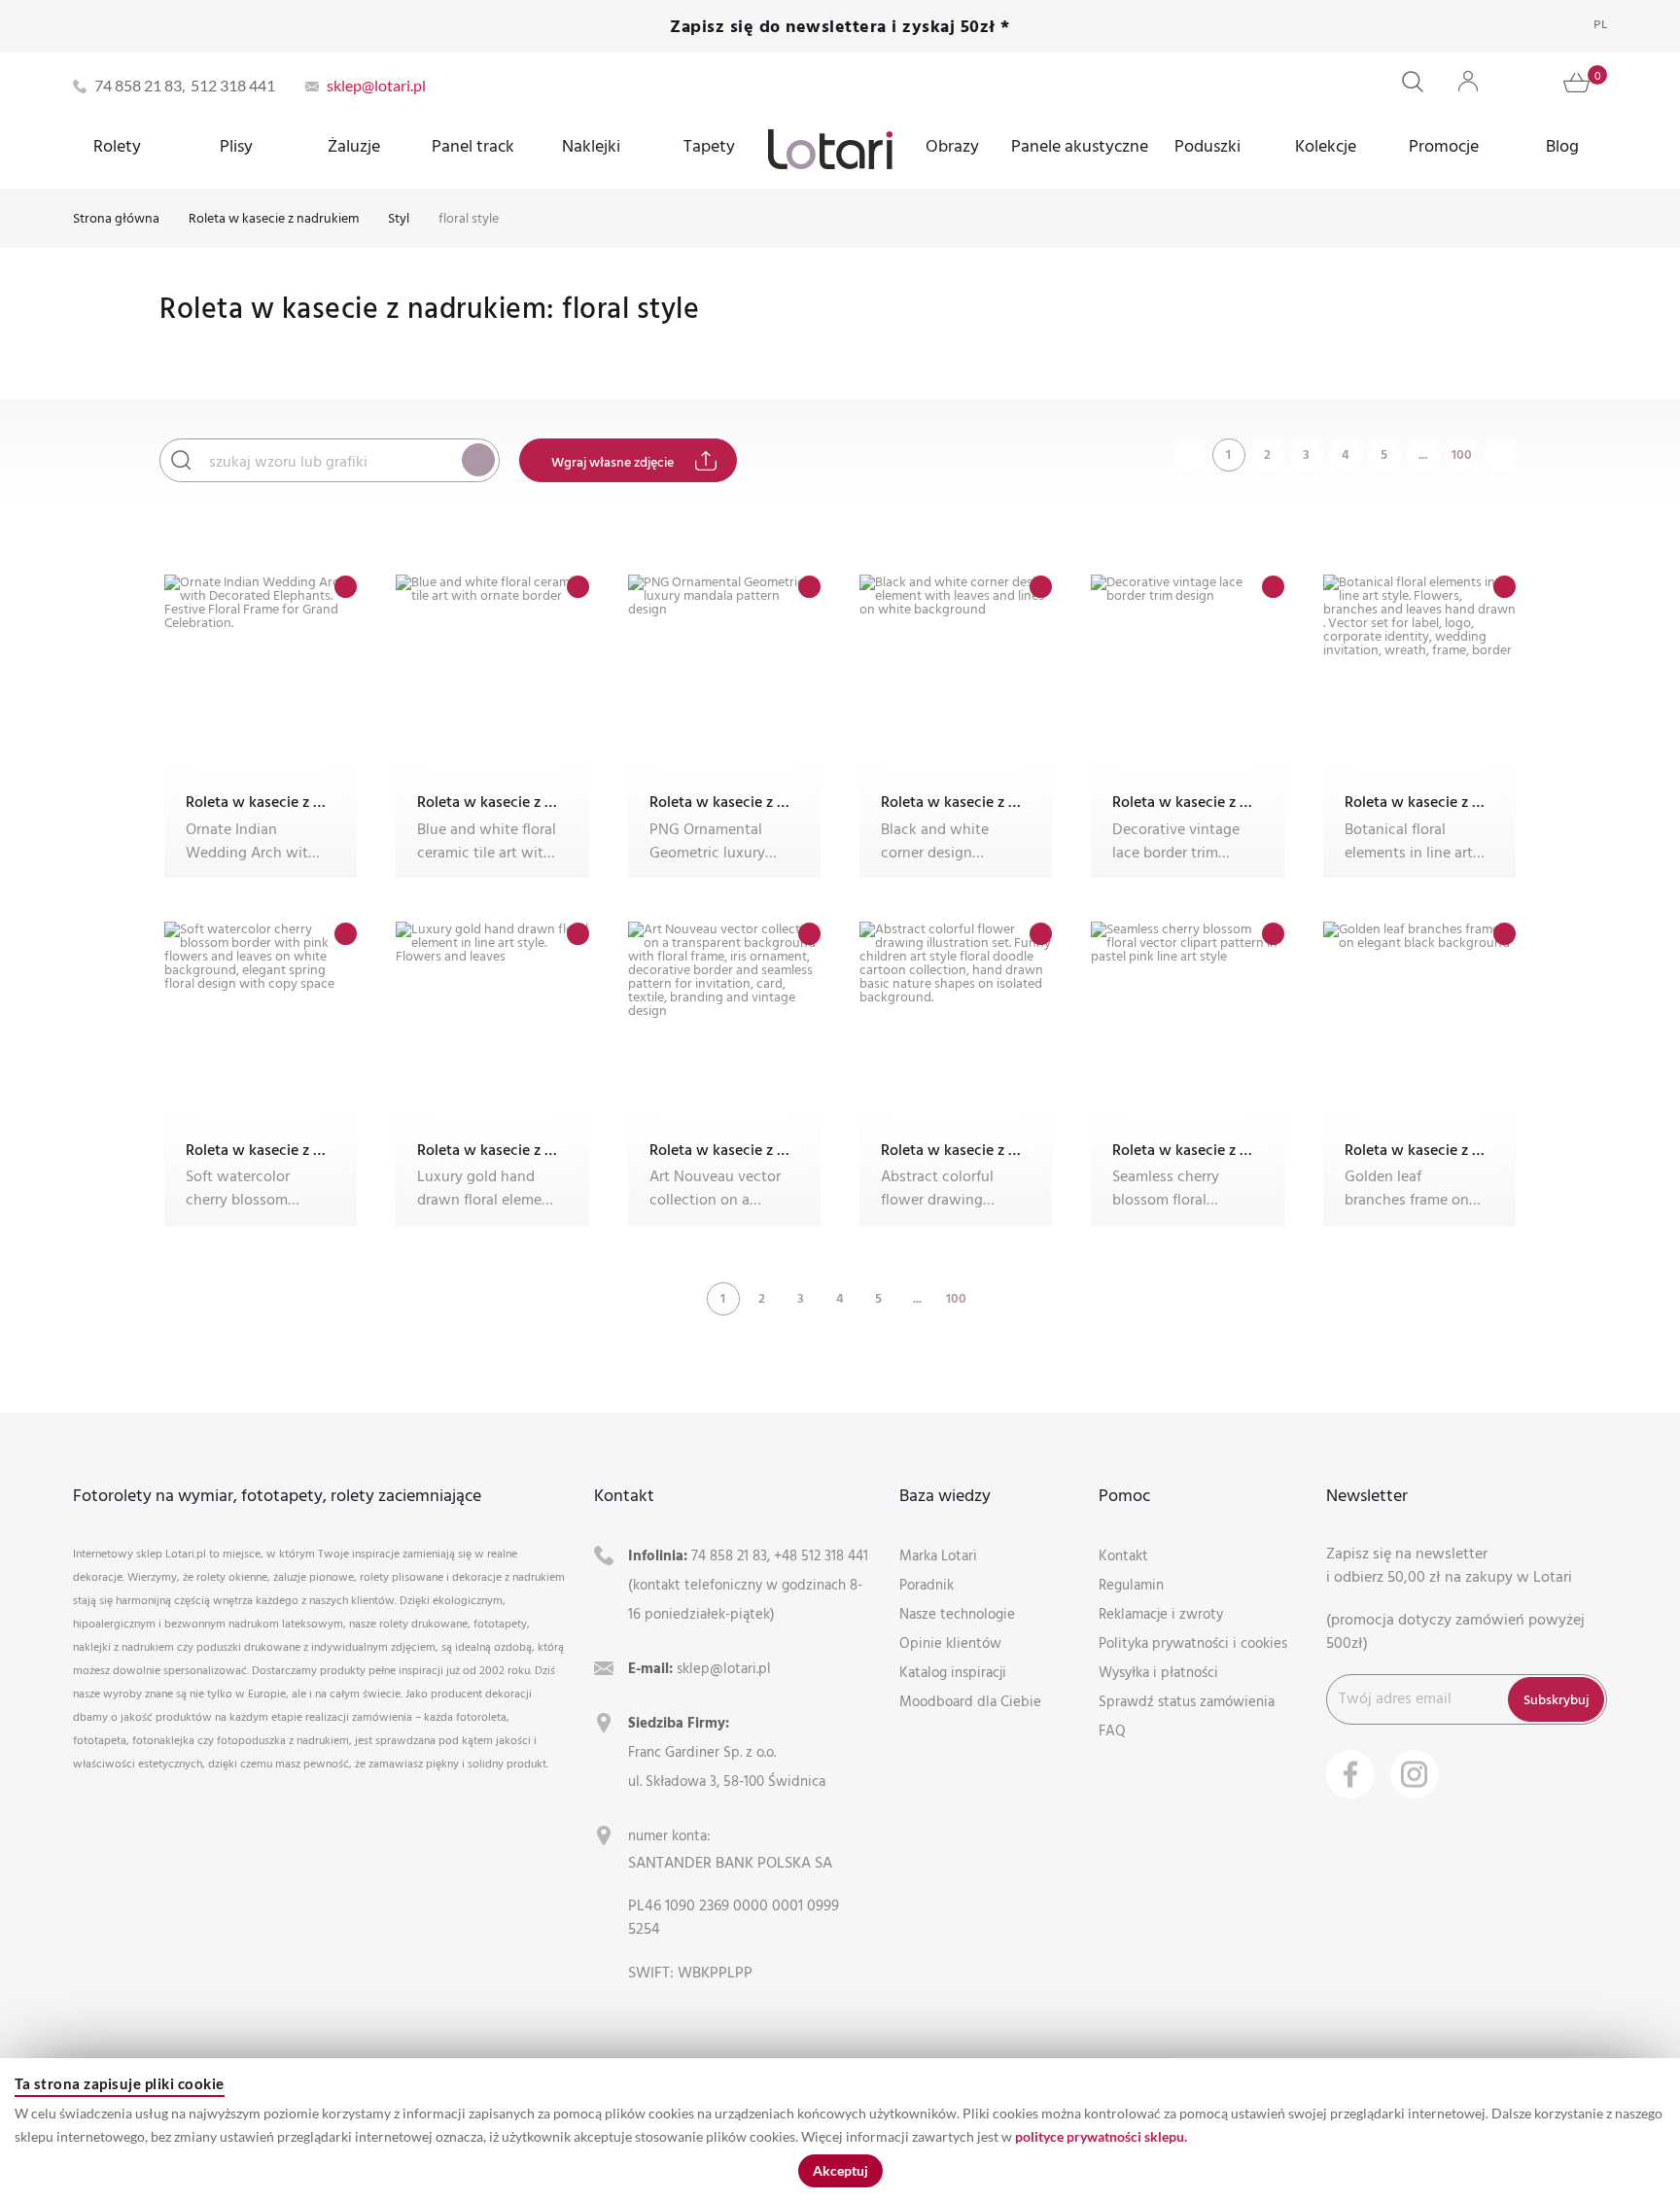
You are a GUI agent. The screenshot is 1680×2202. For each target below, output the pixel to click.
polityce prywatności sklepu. (1101, 2136)
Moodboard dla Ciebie (970, 1701)
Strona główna (116, 217)
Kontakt (1123, 1555)
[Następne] (1501, 454)
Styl (399, 217)
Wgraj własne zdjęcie (612, 461)
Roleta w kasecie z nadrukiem (274, 217)
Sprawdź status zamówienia (1187, 1701)
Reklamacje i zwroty (1161, 1613)
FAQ (1112, 1730)
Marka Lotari (938, 1555)
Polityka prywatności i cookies (1193, 1643)
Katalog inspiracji (953, 1672)
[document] (840, 2130)
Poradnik (927, 1584)
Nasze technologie (957, 1613)
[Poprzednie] (1190, 454)
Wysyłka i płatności (1158, 1672)
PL (1600, 24)
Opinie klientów (950, 1643)
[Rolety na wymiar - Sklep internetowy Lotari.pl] (830, 149)
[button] (346, 587)
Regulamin (1131, 1584)
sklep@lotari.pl (724, 1668)
